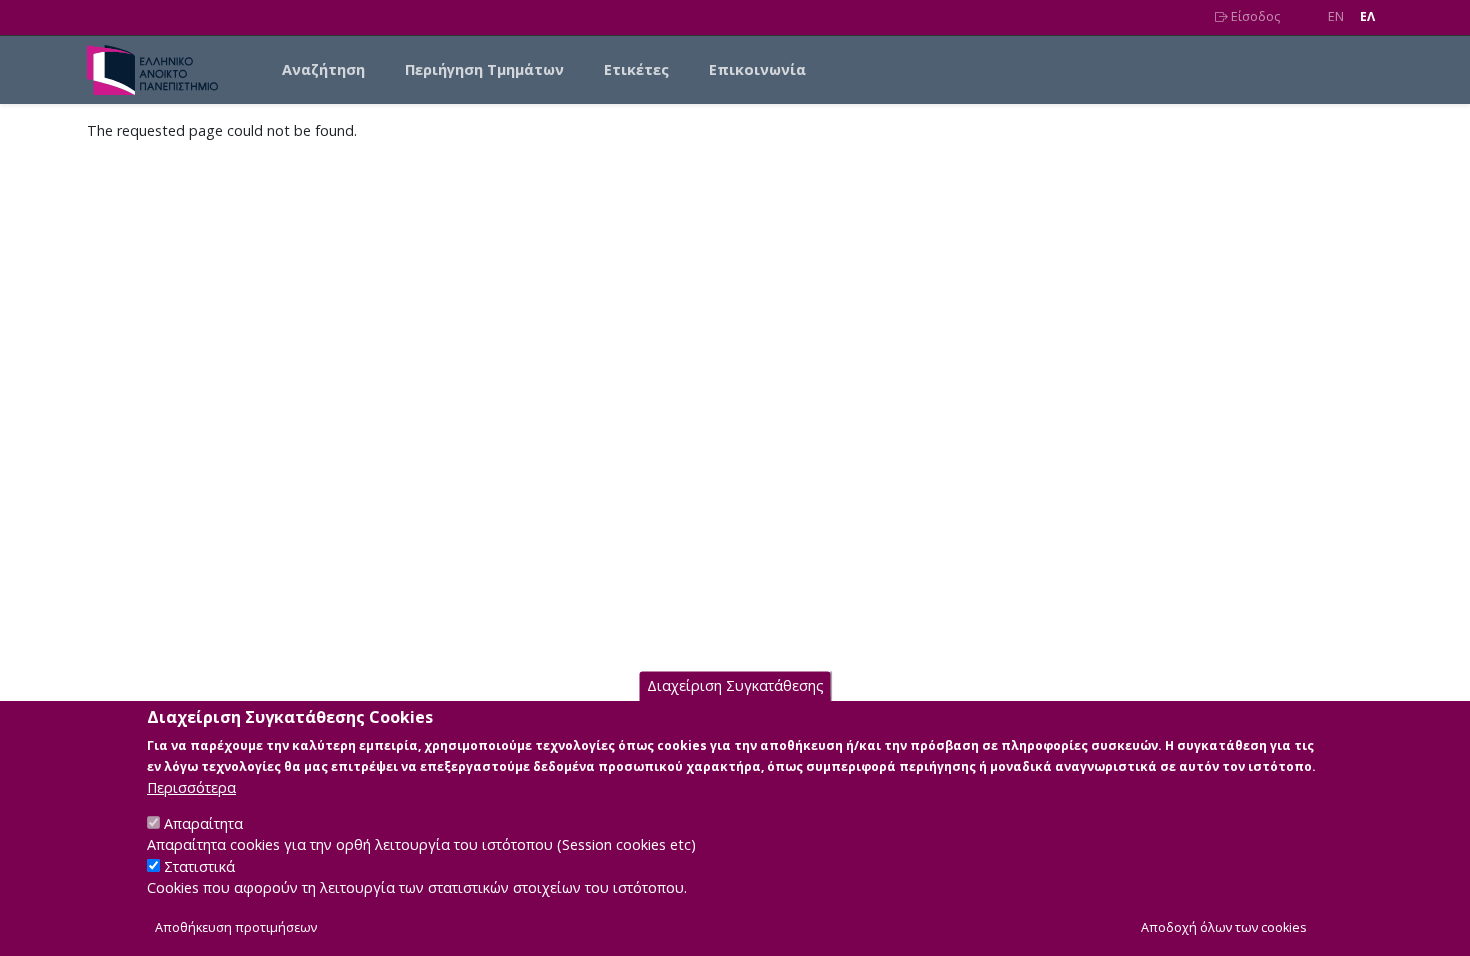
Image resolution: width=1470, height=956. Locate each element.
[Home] (160, 70)
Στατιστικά (199, 866)
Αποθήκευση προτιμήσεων (236, 927)
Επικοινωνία (757, 69)
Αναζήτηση (323, 69)
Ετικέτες (636, 69)
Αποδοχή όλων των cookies (1224, 927)
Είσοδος (1254, 16)
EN (1336, 16)
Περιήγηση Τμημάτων (484, 69)
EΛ (1367, 16)
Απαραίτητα (203, 822)
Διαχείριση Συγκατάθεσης (735, 685)
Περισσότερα (191, 786)
